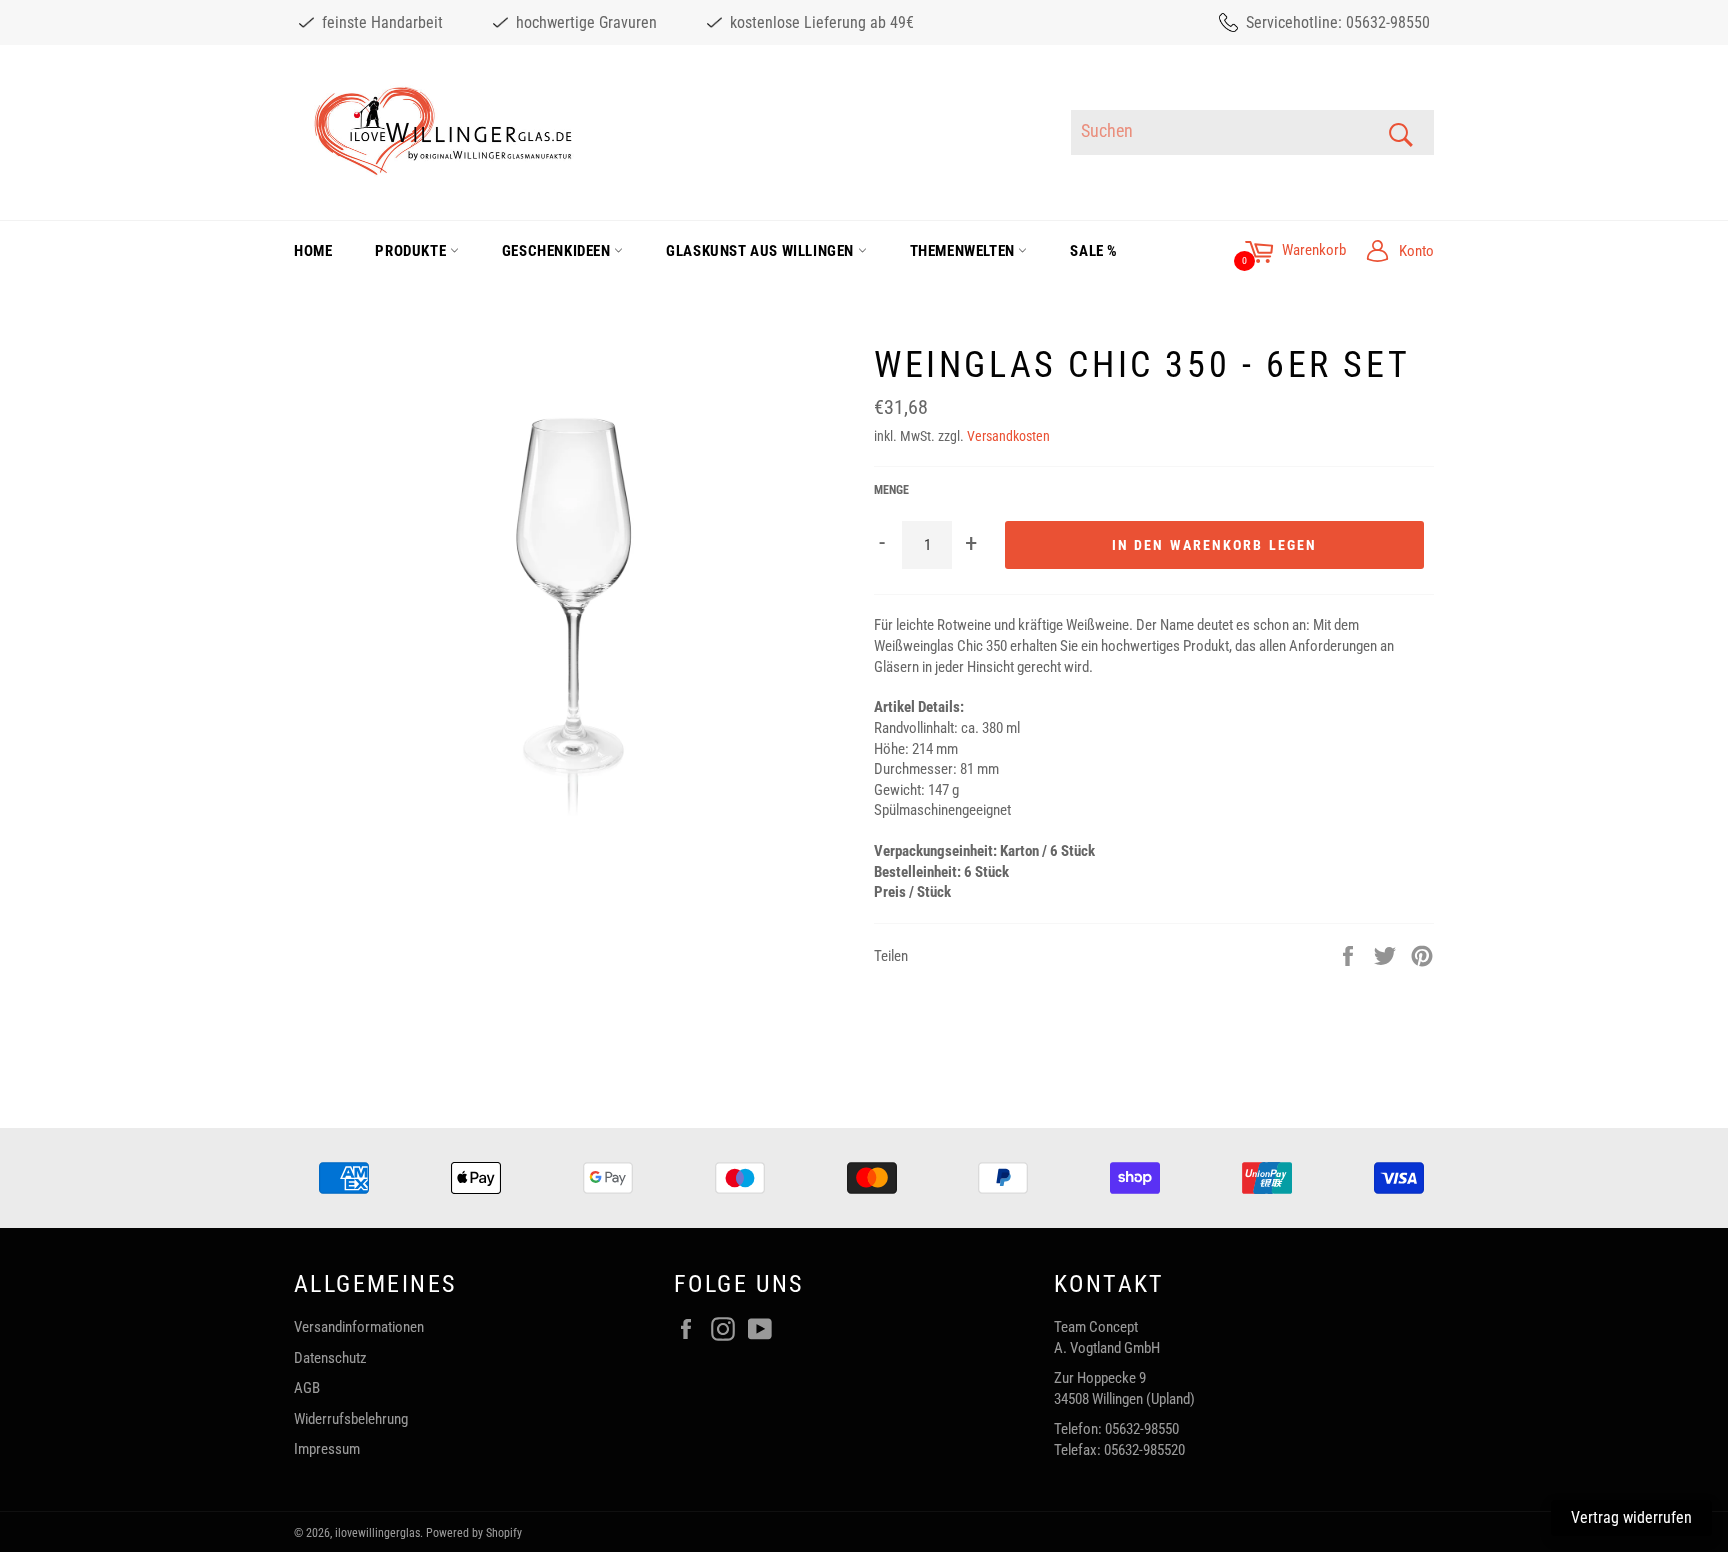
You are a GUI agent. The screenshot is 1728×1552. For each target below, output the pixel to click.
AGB (307, 1388)
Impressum (327, 1449)
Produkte (412, 251)
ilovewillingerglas (377, 1533)
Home (313, 251)
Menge (891, 490)
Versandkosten (1008, 436)
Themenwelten (964, 251)
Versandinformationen (359, 1327)
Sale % (1094, 251)
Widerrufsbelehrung (351, 1419)
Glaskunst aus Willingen (761, 251)
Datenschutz (330, 1358)
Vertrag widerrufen (1631, 1517)
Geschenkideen (558, 251)
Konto (1416, 251)
